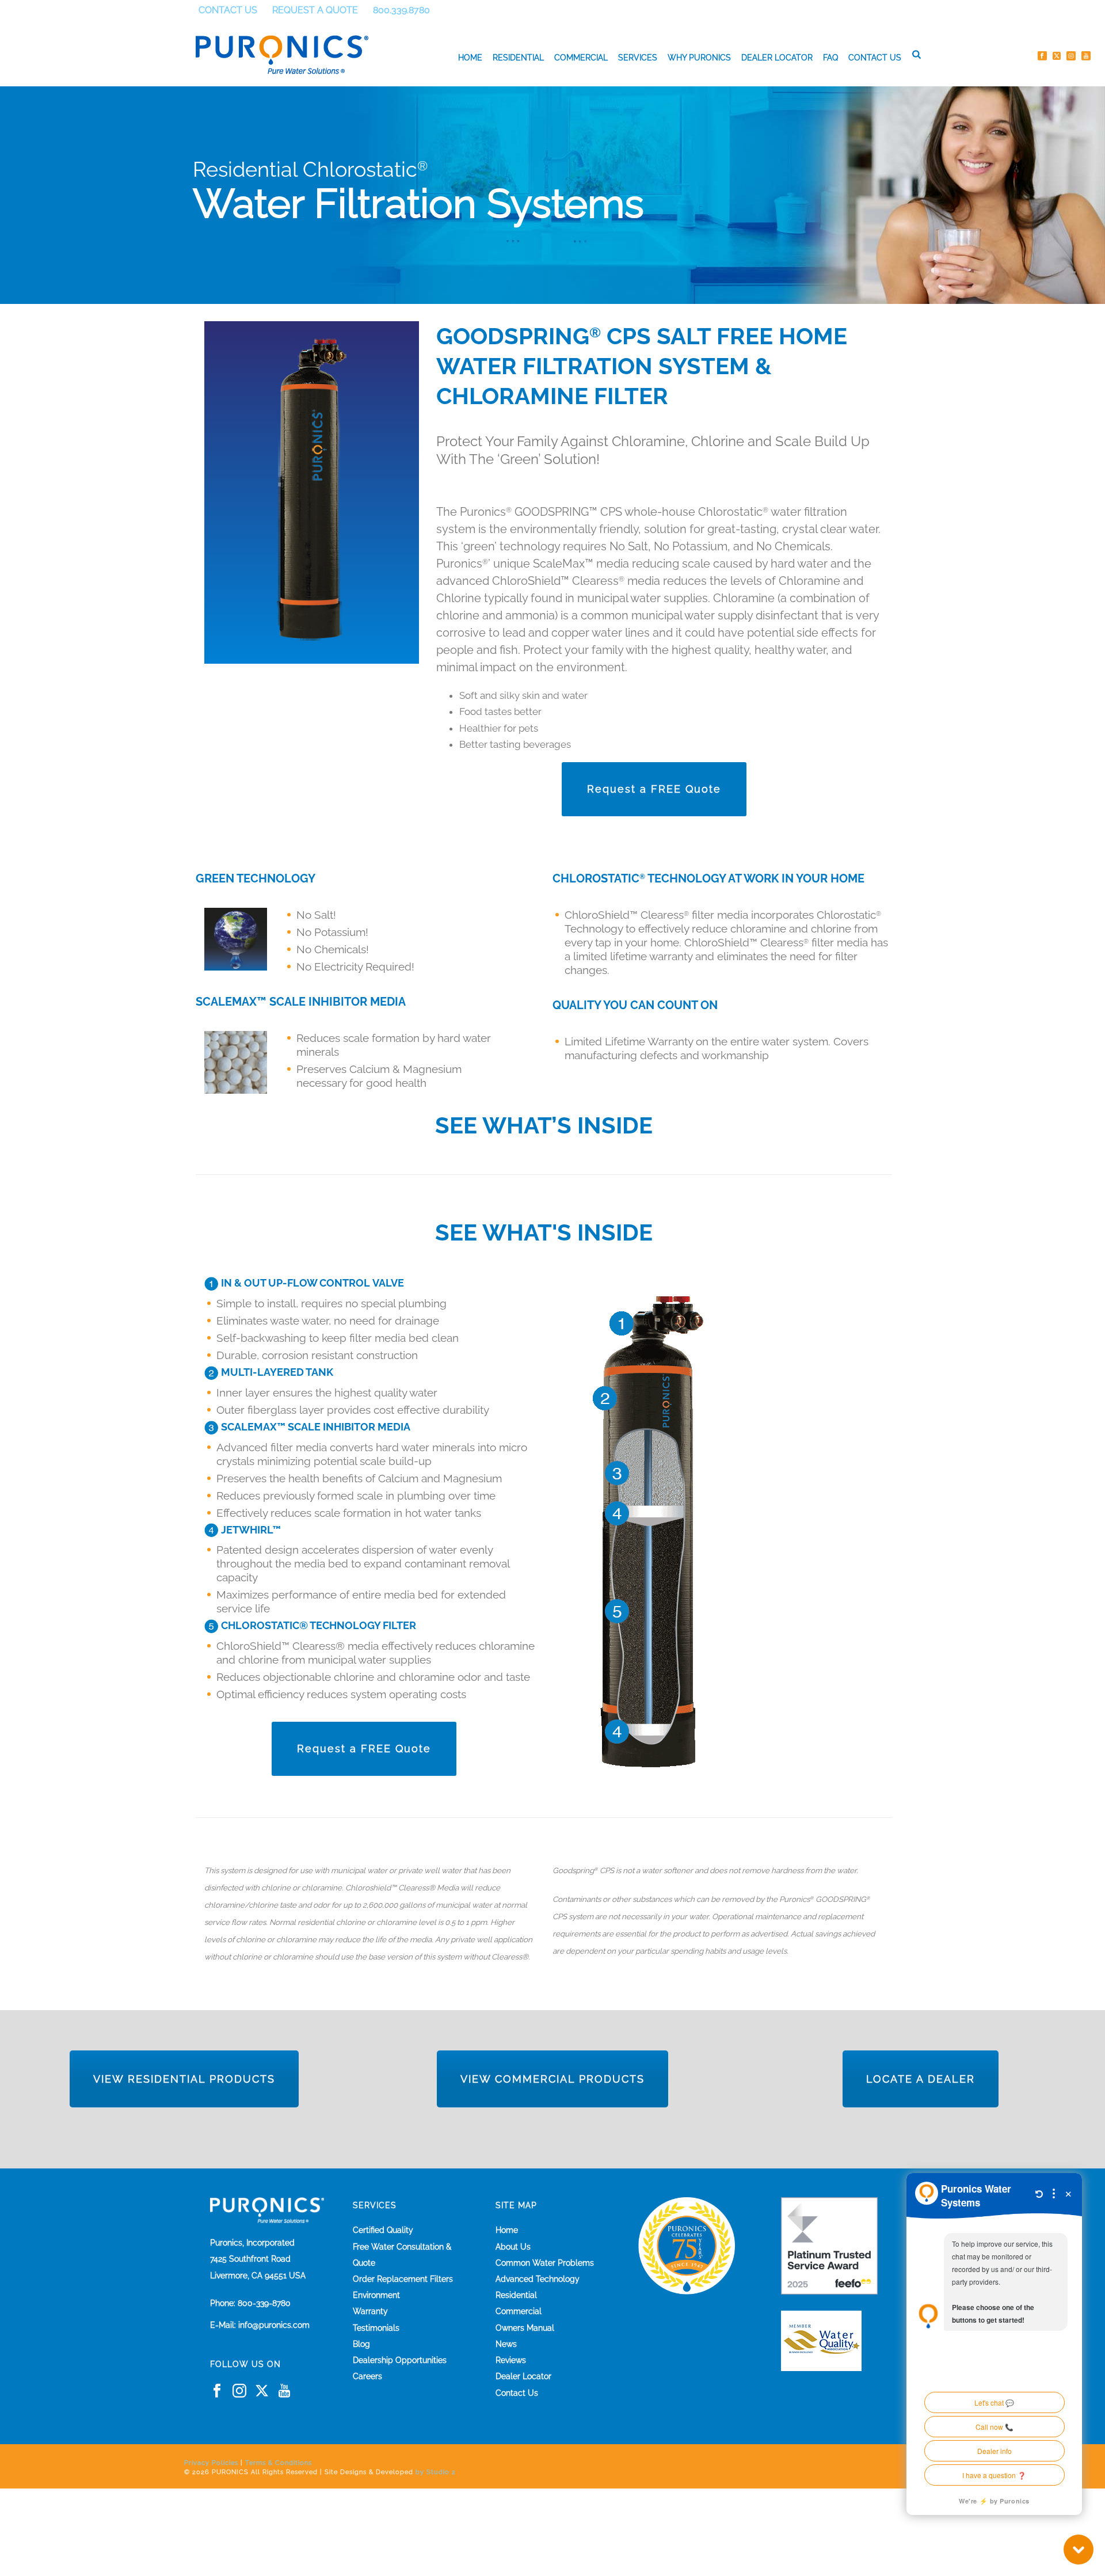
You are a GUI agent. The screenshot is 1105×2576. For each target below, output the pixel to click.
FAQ (830, 58)
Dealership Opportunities (400, 2360)
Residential (518, 58)
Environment (376, 2295)
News (506, 2344)
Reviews (511, 2360)
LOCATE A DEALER (921, 2079)
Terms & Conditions (279, 2463)
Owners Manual (525, 2328)
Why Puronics (699, 58)
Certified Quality (383, 2230)
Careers (367, 2376)
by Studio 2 (436, 2472)
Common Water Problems (545, 2263)
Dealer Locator (777, 58)
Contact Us (875, 58)
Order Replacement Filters (403, 2279)
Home (470, 58)
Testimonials (376, 2328)
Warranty (370, 2311)
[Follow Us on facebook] (217, 2391)
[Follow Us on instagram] (239, 2391)
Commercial (581, 58)
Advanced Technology (538, 2279)
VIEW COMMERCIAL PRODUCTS (552, 2079)
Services (638, 58)
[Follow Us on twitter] (262, 2391)
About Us (513, 2247)
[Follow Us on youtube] (284, 2391)
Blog (361, 2344)
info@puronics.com (274, 2325)
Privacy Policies (211, 2463)
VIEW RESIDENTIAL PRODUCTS (184, 2079)
